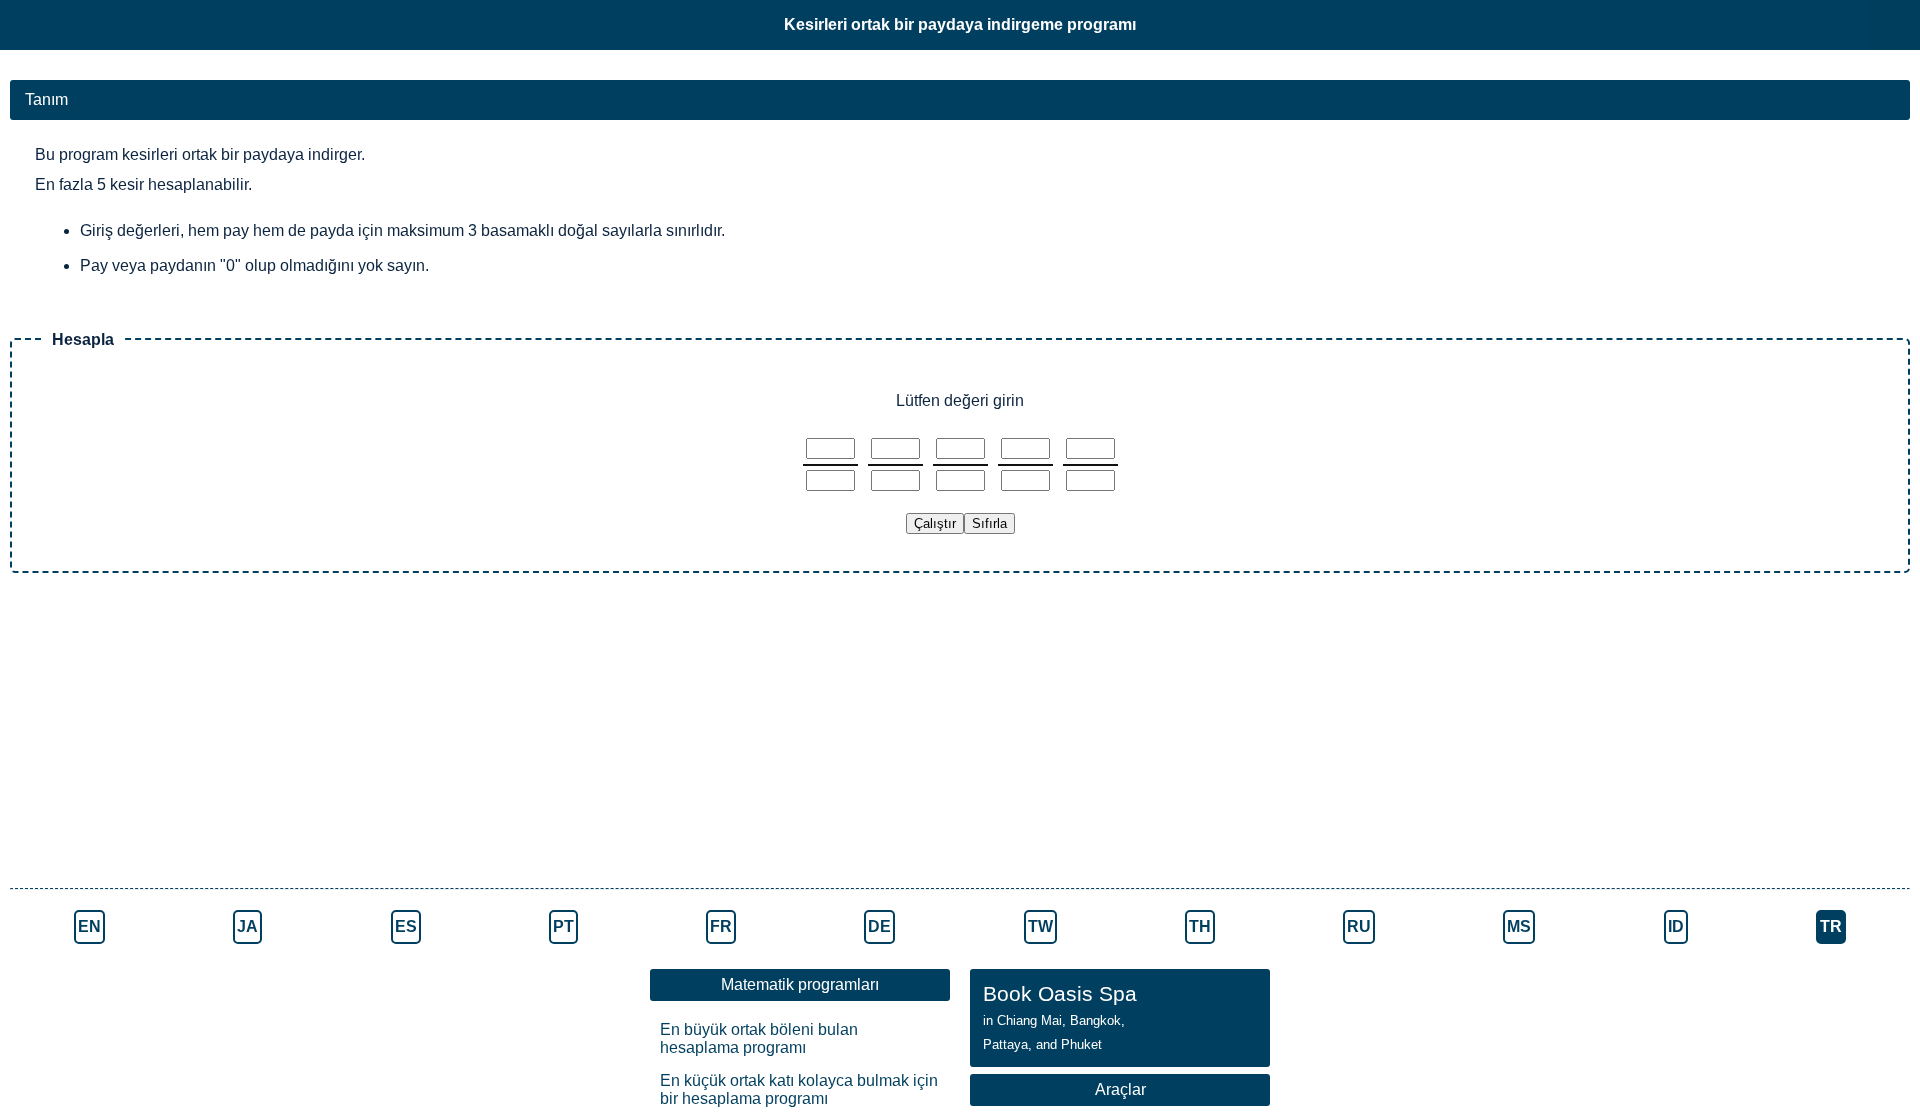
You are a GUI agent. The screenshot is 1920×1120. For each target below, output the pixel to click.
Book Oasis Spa (1060, 1017)
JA (247, 926)
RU (1359, 926)
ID (1676, 926)
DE (879, 926)
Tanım (46, 99)
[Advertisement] (350, 733)
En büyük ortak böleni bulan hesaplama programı (759, 1038)
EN (89, 926)
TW (1040, 926)
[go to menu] (1895, 25)
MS (1519, 926)
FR (721, 926)
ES (406, 926)
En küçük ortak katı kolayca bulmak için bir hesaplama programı (799, 1089)
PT (563, 926)
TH (1200, 926)
